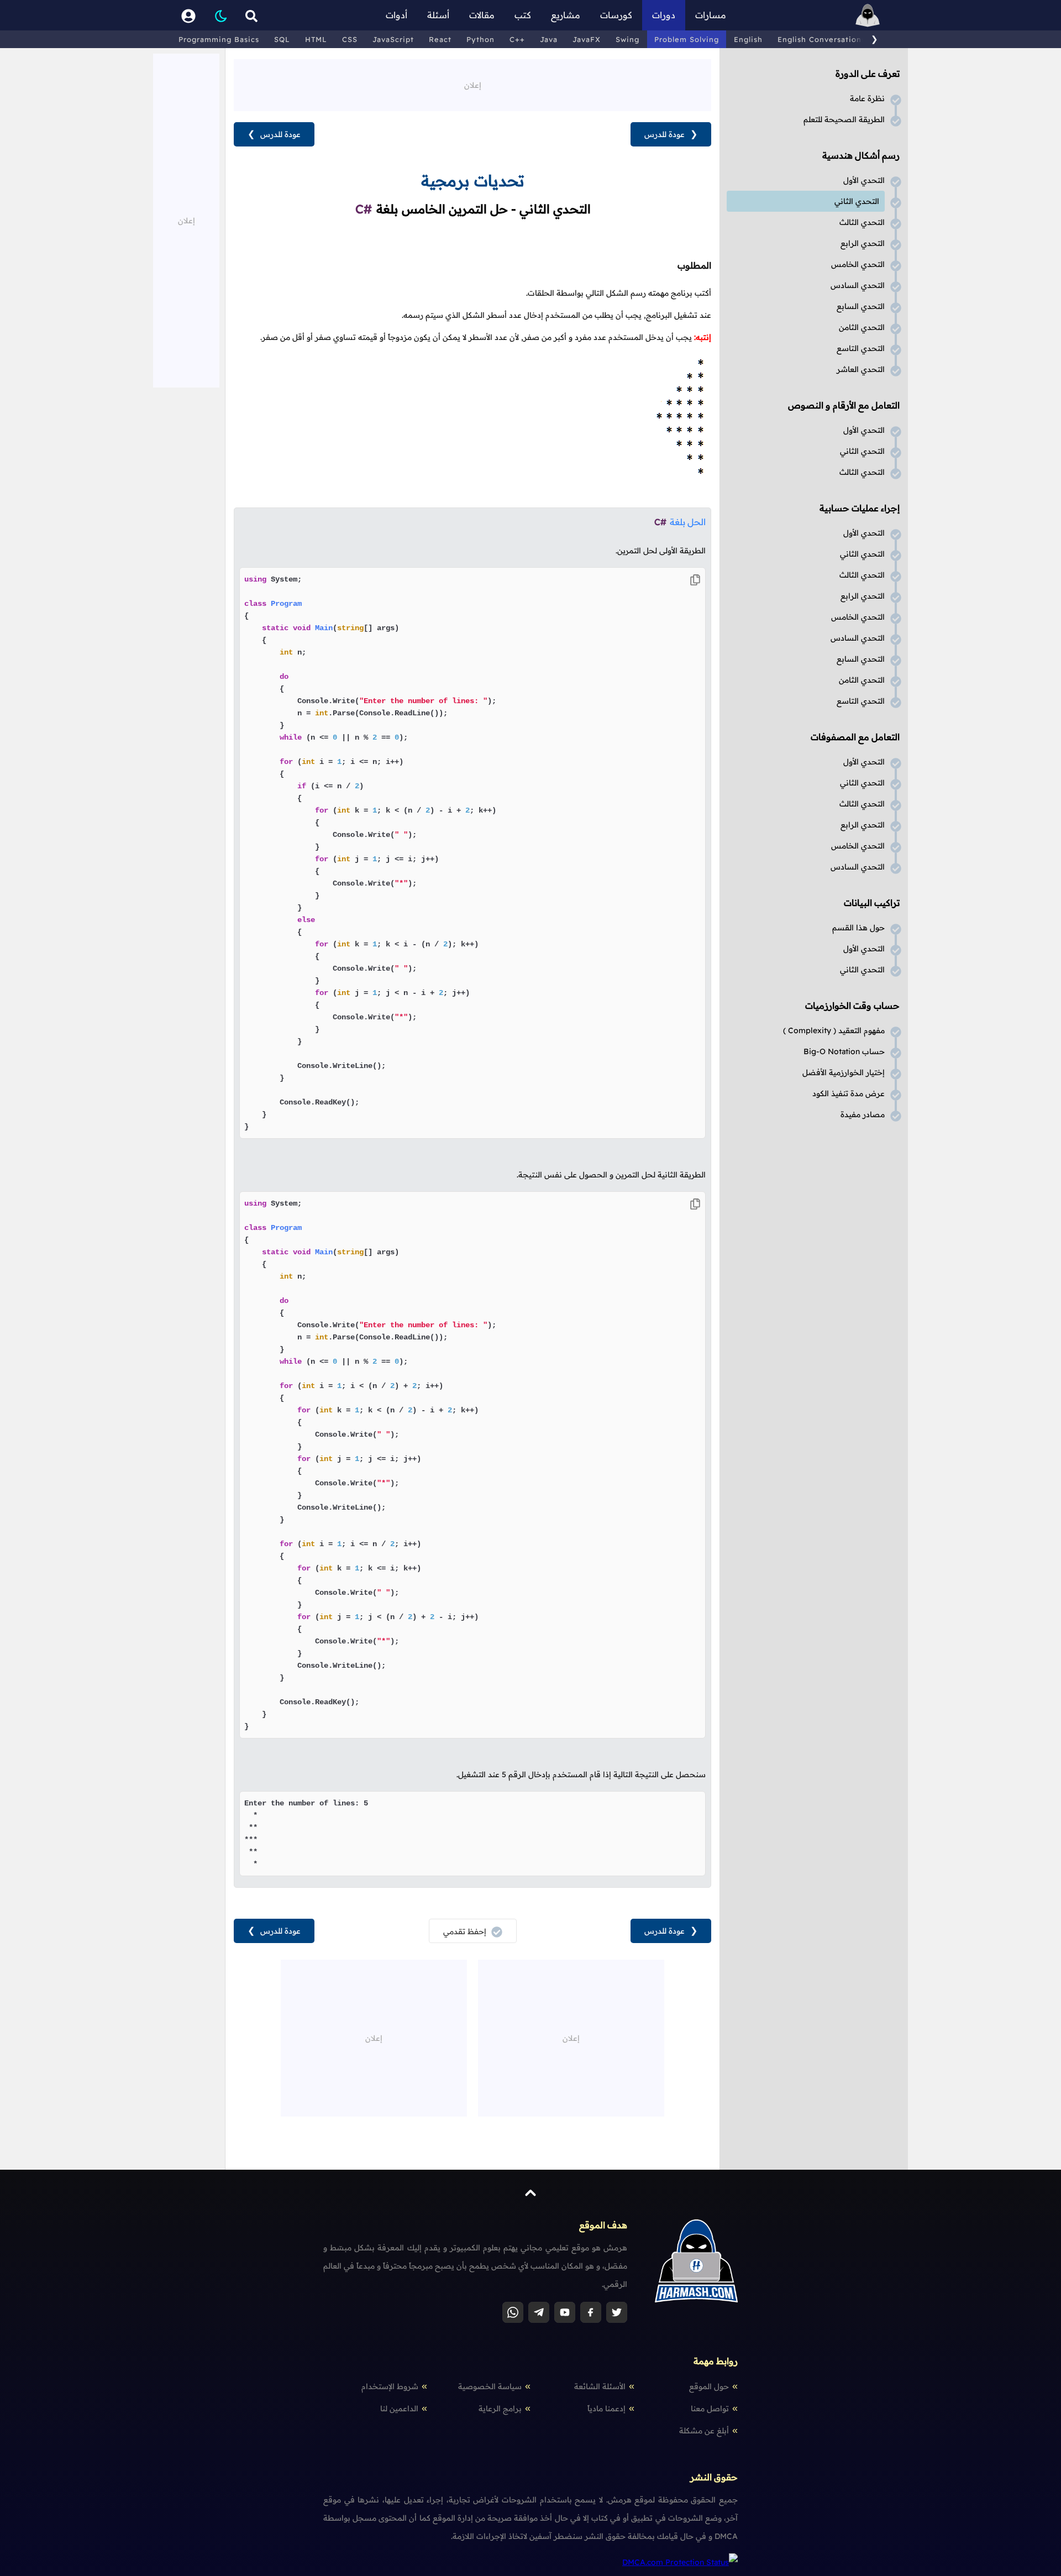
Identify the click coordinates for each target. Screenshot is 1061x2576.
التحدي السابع (861, 306)
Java (549, 39)
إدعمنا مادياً (606, 2409)
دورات (664, 15)
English (748, 39)
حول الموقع (709, 2386)
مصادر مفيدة (863, 1114)
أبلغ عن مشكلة (704, 2431)
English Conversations (821, 39)
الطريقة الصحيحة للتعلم (844, 119)
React (440, 39)
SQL (282, 39)
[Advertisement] (472, 84)
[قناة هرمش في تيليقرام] (539, 2312)
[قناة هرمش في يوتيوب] (565, 2312)
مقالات (482, 15)
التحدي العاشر (861, 369)
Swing (627, 39)
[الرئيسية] (868, 15)
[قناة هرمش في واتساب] (513, 2312)
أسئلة (438, 15)
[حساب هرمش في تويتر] (617, 2312)
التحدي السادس (858, 285)
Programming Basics (219, 39)
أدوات (396, 15)
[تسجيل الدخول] (188, 15)
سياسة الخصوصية (490, 2386)
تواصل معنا (710, 2409)
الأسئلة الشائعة (600, 2386)
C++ (517, 39)
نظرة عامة (867, 98)
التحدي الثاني (857, 201)
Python (480, 39)
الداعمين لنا (399, 2409)
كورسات (616, 15)
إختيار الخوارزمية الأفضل (844, 1072)
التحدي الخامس (858, 264)
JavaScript (393, 39)
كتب (523, 15)
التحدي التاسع (861, 348)
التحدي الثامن (862, 327)
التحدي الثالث (862, 222)
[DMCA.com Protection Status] (680, 2562)
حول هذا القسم (858, 928)
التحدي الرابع (863, 243)
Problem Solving (687, 39)
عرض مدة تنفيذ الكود (849, 1093)
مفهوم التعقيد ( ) (834, 1030)
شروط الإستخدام (390, 2386)
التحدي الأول (864, 180)
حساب (844, 1051)
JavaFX (587, 39)
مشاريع (566, 15)
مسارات (711, 15)
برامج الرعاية (500, 2409)
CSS (350, 39)
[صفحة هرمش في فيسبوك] (591, 2312)
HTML (316, 39)
